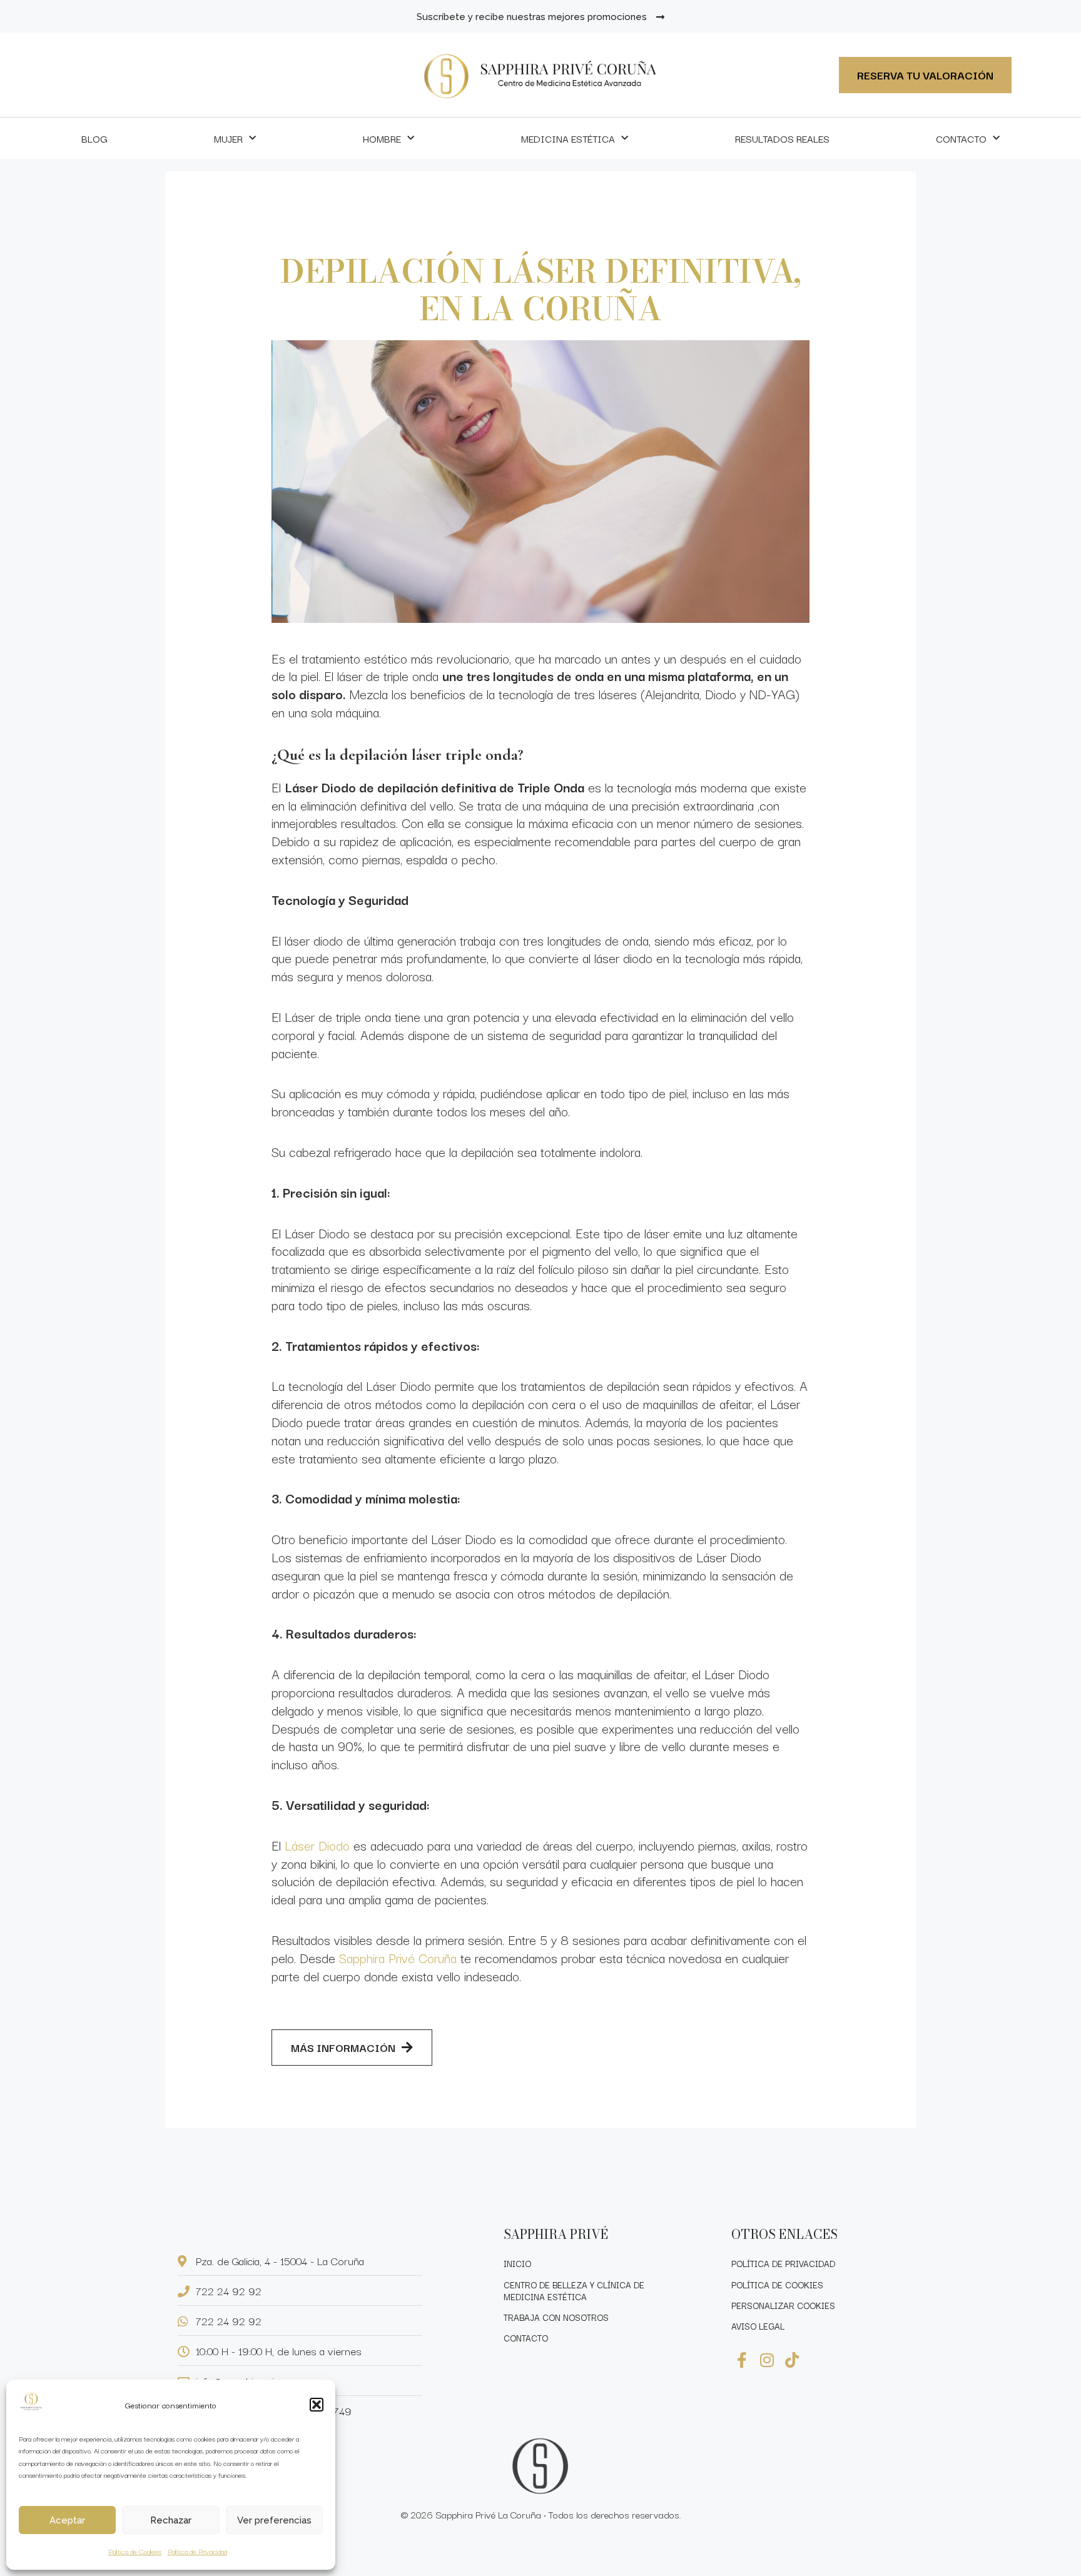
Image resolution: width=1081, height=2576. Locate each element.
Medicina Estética (568, 138)
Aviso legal (758, 2326)
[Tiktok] (792, 2360)
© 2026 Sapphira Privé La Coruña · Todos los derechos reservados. (541, 2514)
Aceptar (67, 2520)
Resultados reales (782, 138)
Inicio (517, 2263)
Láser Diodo (317, 1845)
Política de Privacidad (197, 2551)
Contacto (961, 138)
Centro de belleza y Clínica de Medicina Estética (574, 2291)
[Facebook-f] (742, 2360)
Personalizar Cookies (783, 2305)
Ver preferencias (274, 2520)
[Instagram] (767, 2360)
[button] (317, 2405)
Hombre (382, 138)
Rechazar (171, 2520)
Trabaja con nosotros (556, 2317)
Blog (94, 138)
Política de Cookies (135, 2551)
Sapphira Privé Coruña (398, 1957)
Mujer (228, 138)
